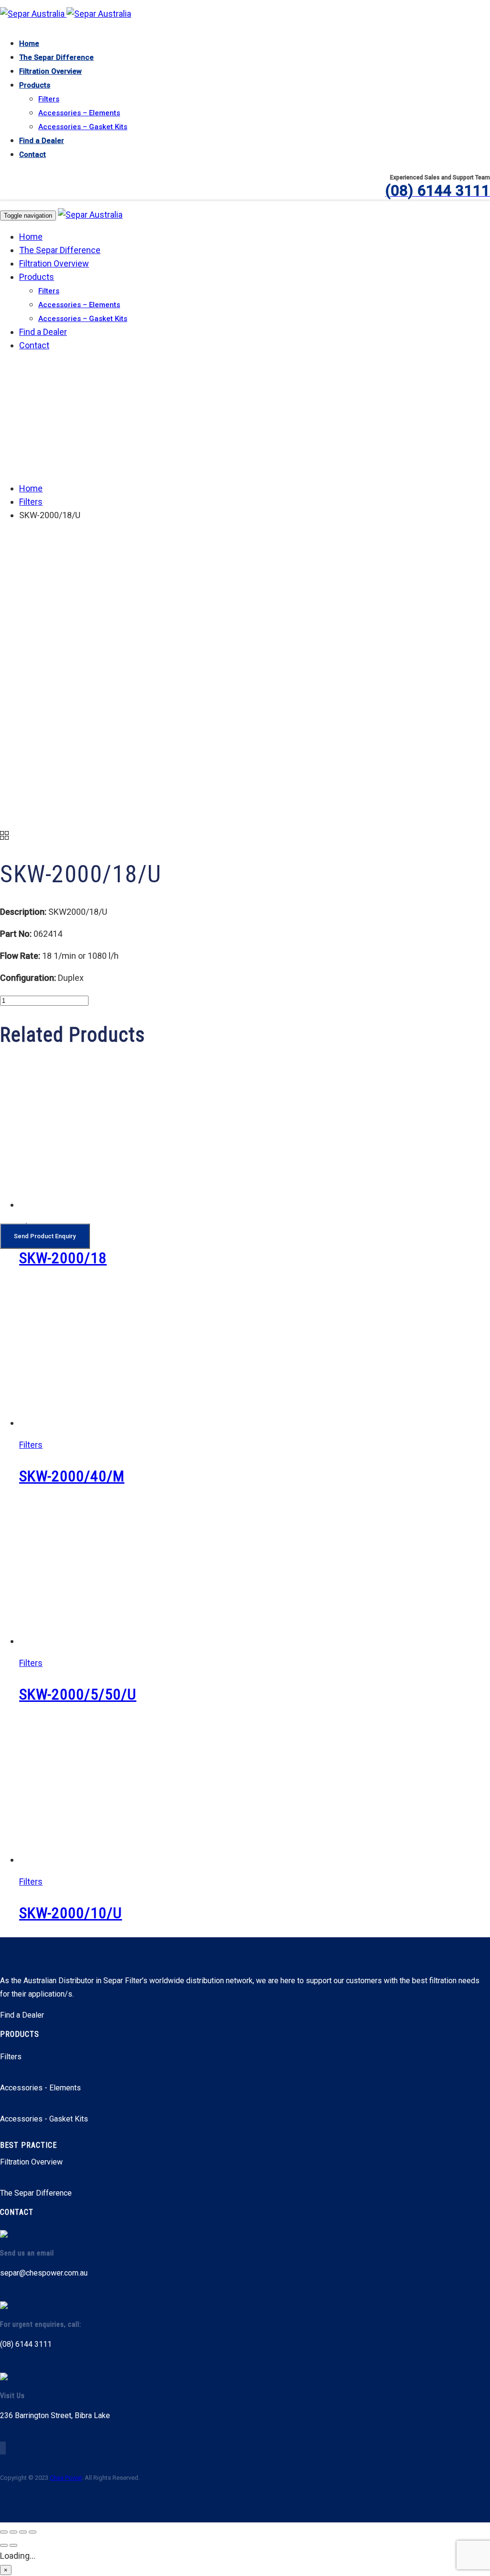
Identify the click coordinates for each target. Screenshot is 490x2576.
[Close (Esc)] (33, 2532)
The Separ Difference (56, 57)
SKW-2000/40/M (72, 1476)
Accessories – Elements (79, 113)
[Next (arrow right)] (13, 2545)
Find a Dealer (42, 141)
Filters (49, 99)
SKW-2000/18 (63, 1258)
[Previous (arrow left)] (4, 2545)
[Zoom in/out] (4, 2532)
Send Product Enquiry (45, 1236)
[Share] (23, 2532)
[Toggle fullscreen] (13, 2532)
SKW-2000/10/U (71, 1913)
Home (29, 44)
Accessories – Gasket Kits (83, 127)
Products (35, 85)
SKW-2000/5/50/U (78, 1694)
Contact (33, 155)
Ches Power (66, 2478)
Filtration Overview (50, 71)
